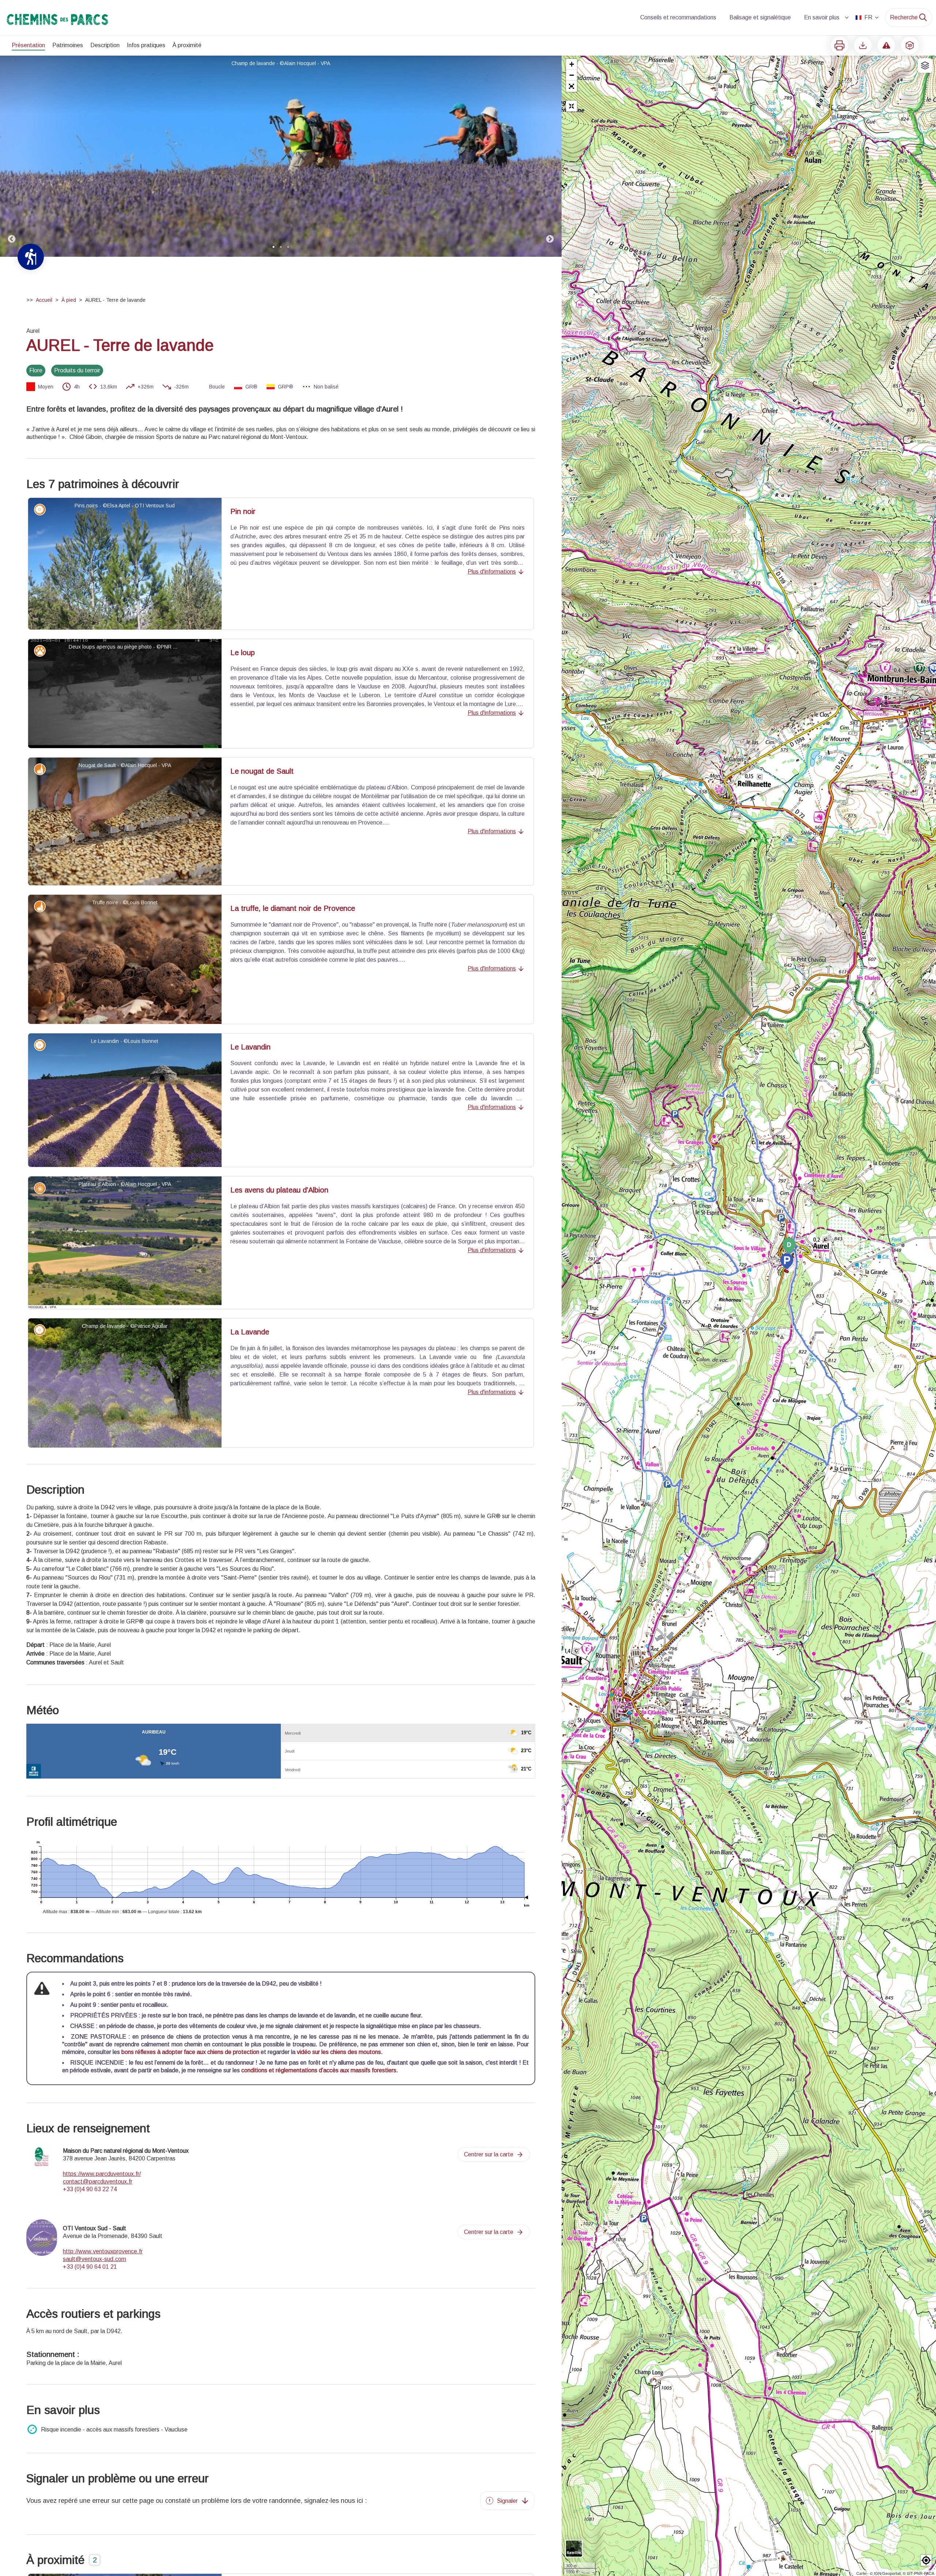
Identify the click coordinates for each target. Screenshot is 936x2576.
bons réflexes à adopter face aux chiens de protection (190, 2052)
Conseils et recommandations (678, 17)
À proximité (187, 45)
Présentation (28, 45)
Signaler (507, 2501)
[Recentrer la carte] (571, 106)
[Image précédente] (12, 156)
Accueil (44, 300)
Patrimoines (68, 45)
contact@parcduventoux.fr (98, 2181)
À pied (69, 300)
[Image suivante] (550, 156)
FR (868, 17)
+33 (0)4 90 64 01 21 (90, 2267)
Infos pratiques (146, 45)
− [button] (572, 75)
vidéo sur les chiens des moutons (339, 2052)
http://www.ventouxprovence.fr (103, 2251)
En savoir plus (822, 17)
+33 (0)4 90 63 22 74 (90, 2189)
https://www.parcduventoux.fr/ (102, 2174)
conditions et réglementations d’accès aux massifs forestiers (319, 2070)
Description (105, 45)
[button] (571, 86)
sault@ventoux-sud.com (95, 2259)
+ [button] (572, 64)
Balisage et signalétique (760, 17)
